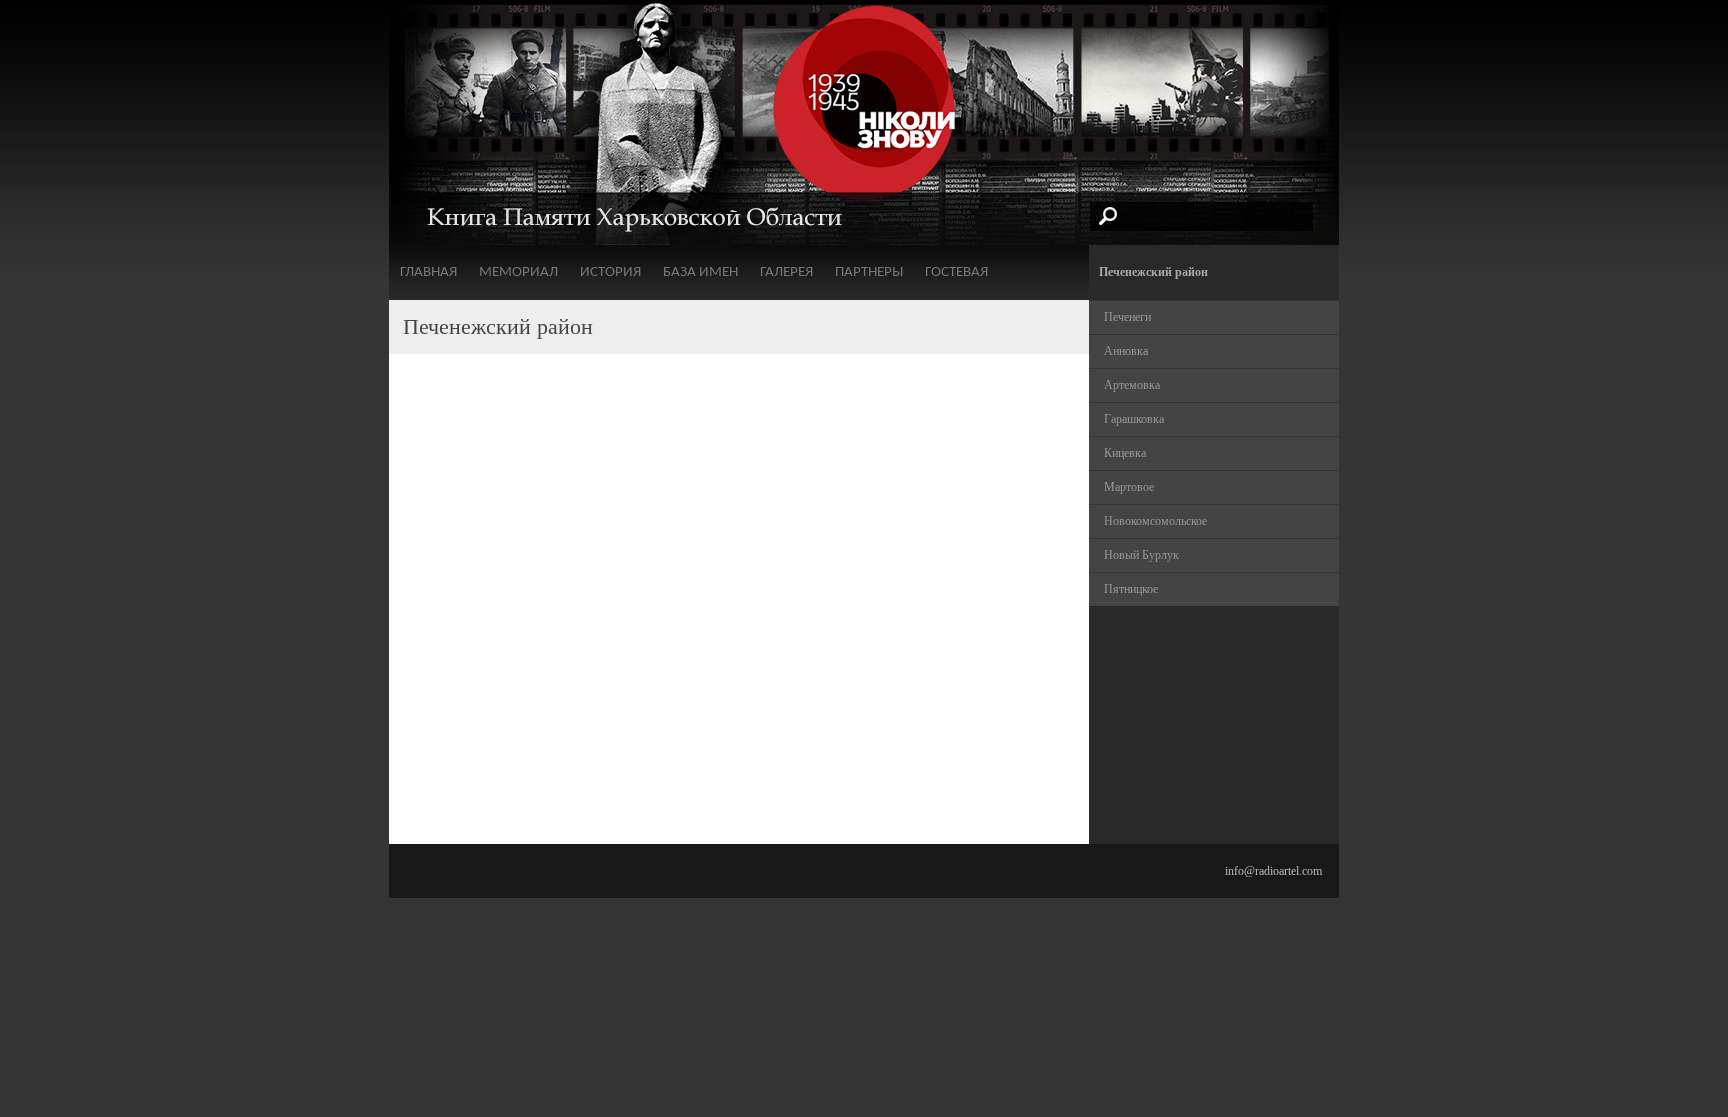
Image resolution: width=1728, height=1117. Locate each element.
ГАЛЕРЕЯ (786, 272)
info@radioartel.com (1273, 871)
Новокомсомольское (1155, 521)
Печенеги (1127, 317)
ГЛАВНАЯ (428, 272)
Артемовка (1132, 385)
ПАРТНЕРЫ (869, 272)
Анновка (1126, 351)
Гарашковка (1134, 419)
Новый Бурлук (1141, 555)
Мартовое (1129, 487)
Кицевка (1125, 453)
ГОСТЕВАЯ (956, 272)
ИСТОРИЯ (610, 272)
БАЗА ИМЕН (700, 272)
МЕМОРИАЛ (518, 272)
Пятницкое (1131, 589)
